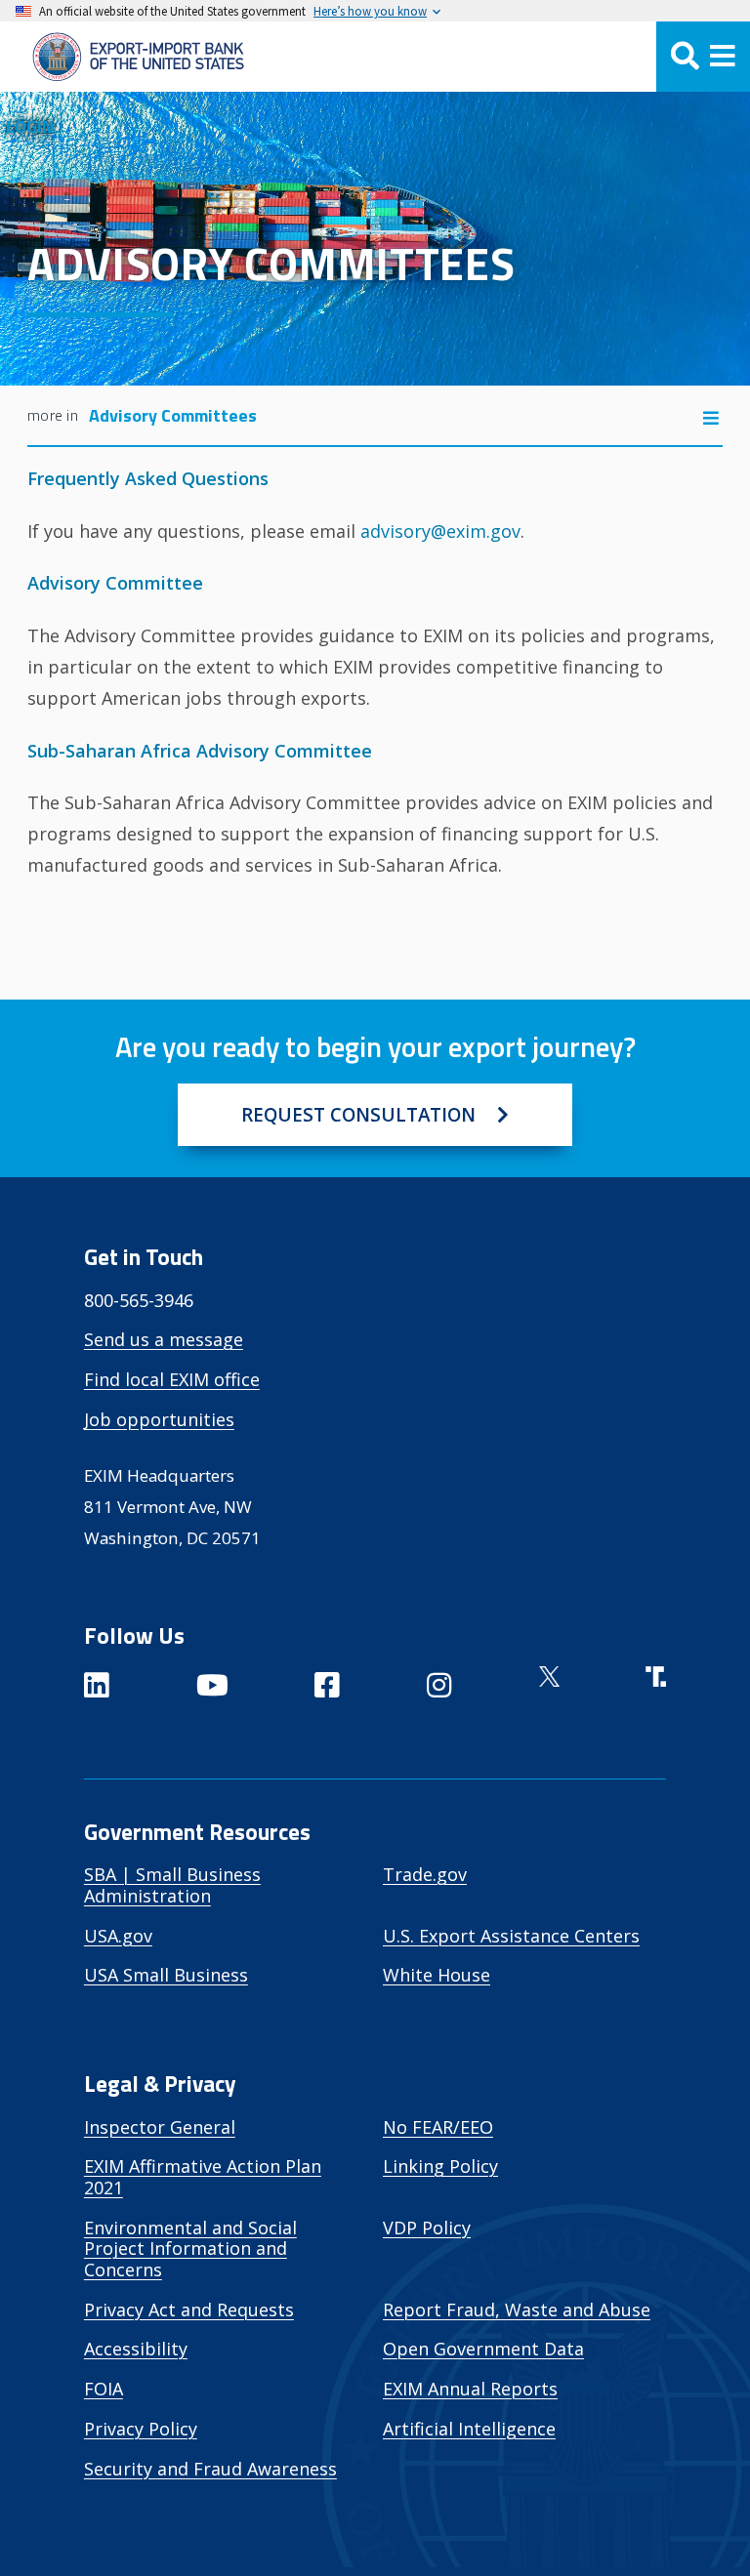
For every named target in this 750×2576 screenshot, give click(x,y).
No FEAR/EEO (438, 2127)
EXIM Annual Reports (470, 2389)
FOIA (104, 2389)
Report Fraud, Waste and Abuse (517, 2310)
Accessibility (136, 2349)
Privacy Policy (141, 2429)
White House (437, 1975)
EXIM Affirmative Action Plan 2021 (203, 2177)
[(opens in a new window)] (97, 1689)
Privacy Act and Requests (189, 2310)
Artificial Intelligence (469, 2429)
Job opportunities (159, 1419)
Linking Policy (440, 2166)
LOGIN (30, 126)
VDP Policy (427, 2228)
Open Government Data (483, 2349)
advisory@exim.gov (440, 531)
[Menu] (703, 57)
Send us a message (164, 1339)
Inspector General (160, 2127)
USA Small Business (166, 1975)
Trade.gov (425, 1874)
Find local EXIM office (172, 1379)
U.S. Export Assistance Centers (511, 1936)
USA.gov (118, 1936)
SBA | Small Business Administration (172, 1885)
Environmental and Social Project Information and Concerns (190, 2249)
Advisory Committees (173, 415)
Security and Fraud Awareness (210, 2469)
